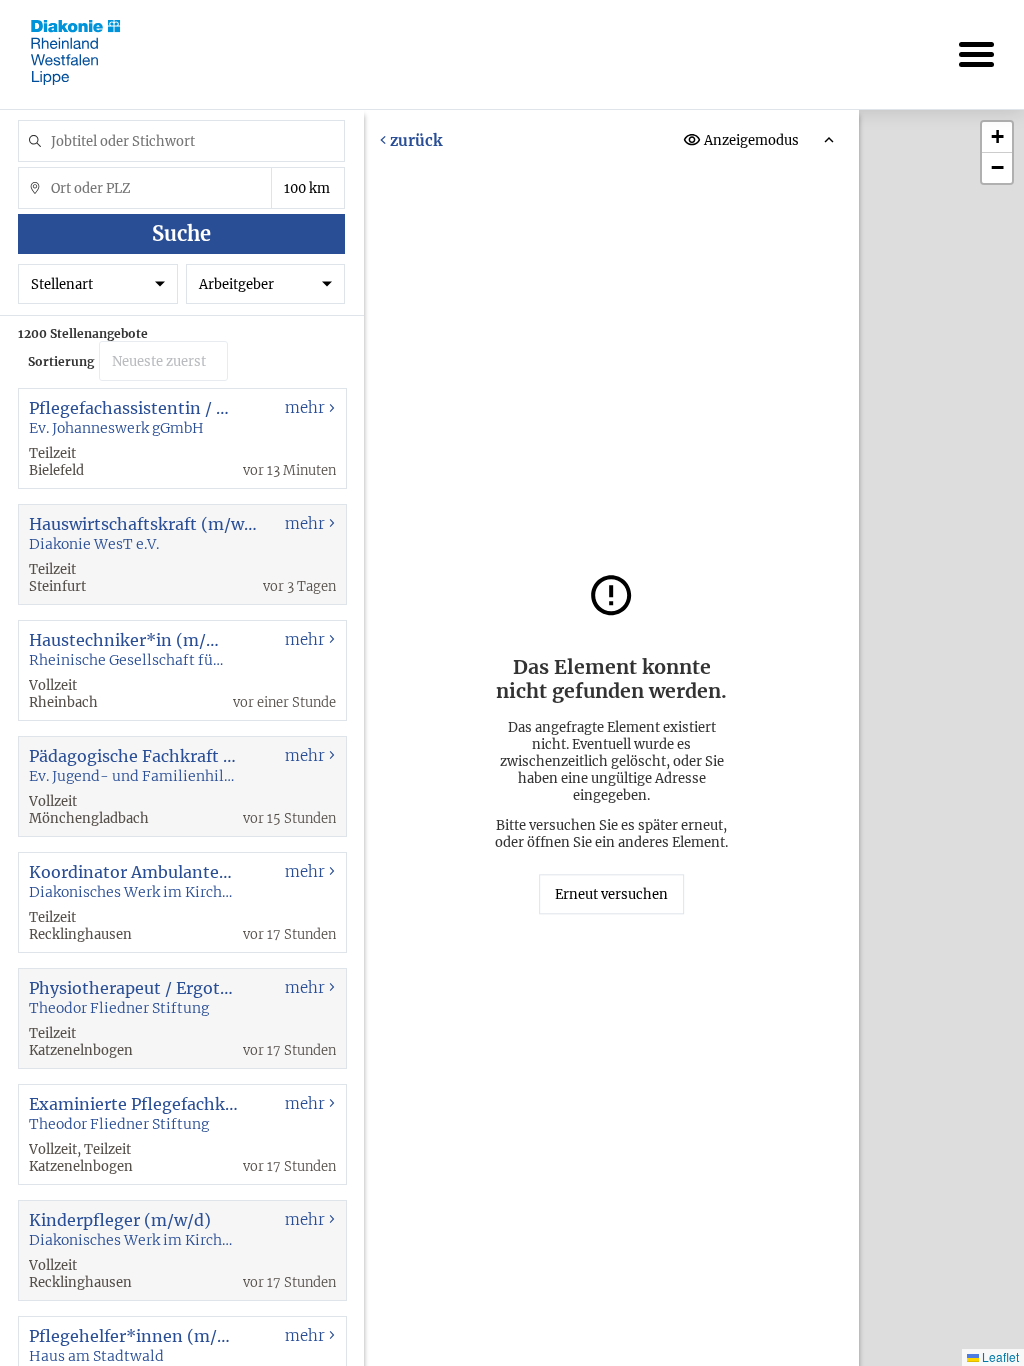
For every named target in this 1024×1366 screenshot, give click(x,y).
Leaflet (999, 1356)
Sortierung (61, 361)
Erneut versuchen (611, 894)
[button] (997, 137)
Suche (181, 233)
